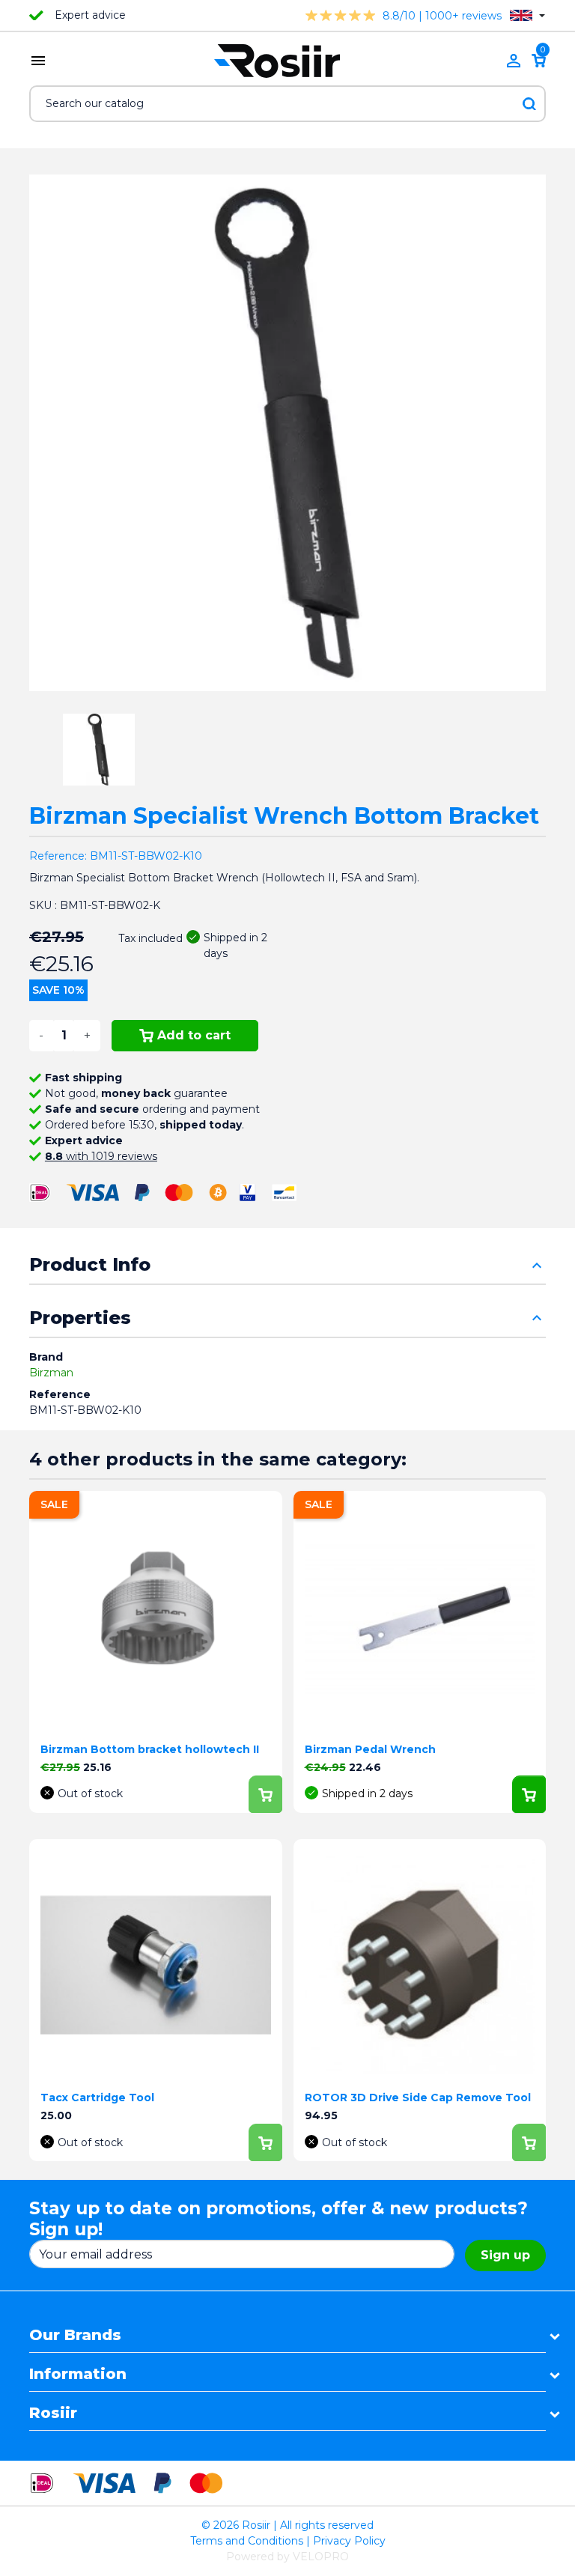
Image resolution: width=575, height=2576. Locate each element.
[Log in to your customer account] (514, 61)
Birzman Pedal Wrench (370, 1749)
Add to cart (194, 1035)
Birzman (51, 1373)
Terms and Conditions (247, 2541)
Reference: (58, 856)
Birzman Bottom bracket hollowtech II (150, 1749)
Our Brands (75, 2335)
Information (78, 2374)
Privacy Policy (349, 2541)
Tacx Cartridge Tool (97, 2097)
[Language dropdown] (527, 15)
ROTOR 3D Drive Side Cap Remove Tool (418, 2097)
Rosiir (53, 2413)
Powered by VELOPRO (287, 2557)
